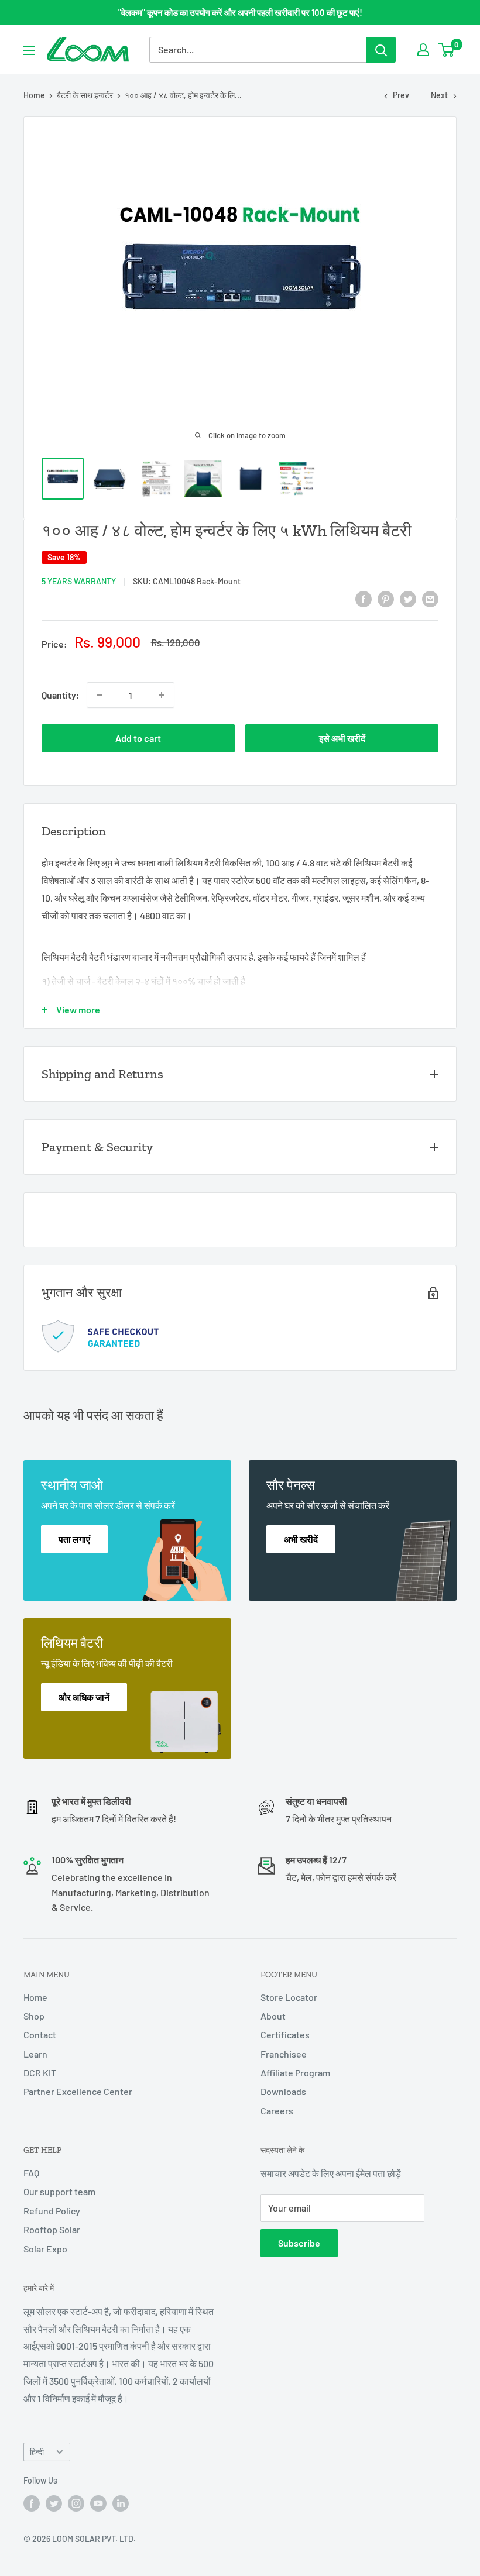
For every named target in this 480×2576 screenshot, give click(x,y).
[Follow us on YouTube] (98, 2503)
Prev (401, 95)
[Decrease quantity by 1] (100, 695)
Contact (40, 2035)
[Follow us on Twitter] (54, 2503)
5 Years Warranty (79, 581)
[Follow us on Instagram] (76, 2503)
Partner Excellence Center (78, 2091)
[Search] (381, 50)
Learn (35, 2054)
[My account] (423, 50)
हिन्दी (37, 2452)
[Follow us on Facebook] (32, 2503)
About (273, 2016)
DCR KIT (40, 2073)
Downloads (283, 2091)
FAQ (31, 2173)
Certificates (285, 2035)
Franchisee (284, 2054)
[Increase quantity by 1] (162, 695)
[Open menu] (29, 50)
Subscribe (299, 2243)
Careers (277, 2111)
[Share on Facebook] (364, 598)
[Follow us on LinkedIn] (121, 2503)
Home (34, 95)
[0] (447, 50)
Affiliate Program (295, 2073)
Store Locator (289, 1997)
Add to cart (138, 738)
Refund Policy (52, 2211)
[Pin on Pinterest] (386, 598)
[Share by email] (430, 598)
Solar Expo (45, 2249)
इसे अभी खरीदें (342, 738)
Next (439, 95)
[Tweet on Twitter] (408, 598)
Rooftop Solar (52, 2229)
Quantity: (61, 695)
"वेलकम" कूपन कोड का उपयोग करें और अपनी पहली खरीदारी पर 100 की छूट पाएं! (240, 12)
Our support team (59, 2191)
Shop (34, 2016)
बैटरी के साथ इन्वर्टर (85, 95)
